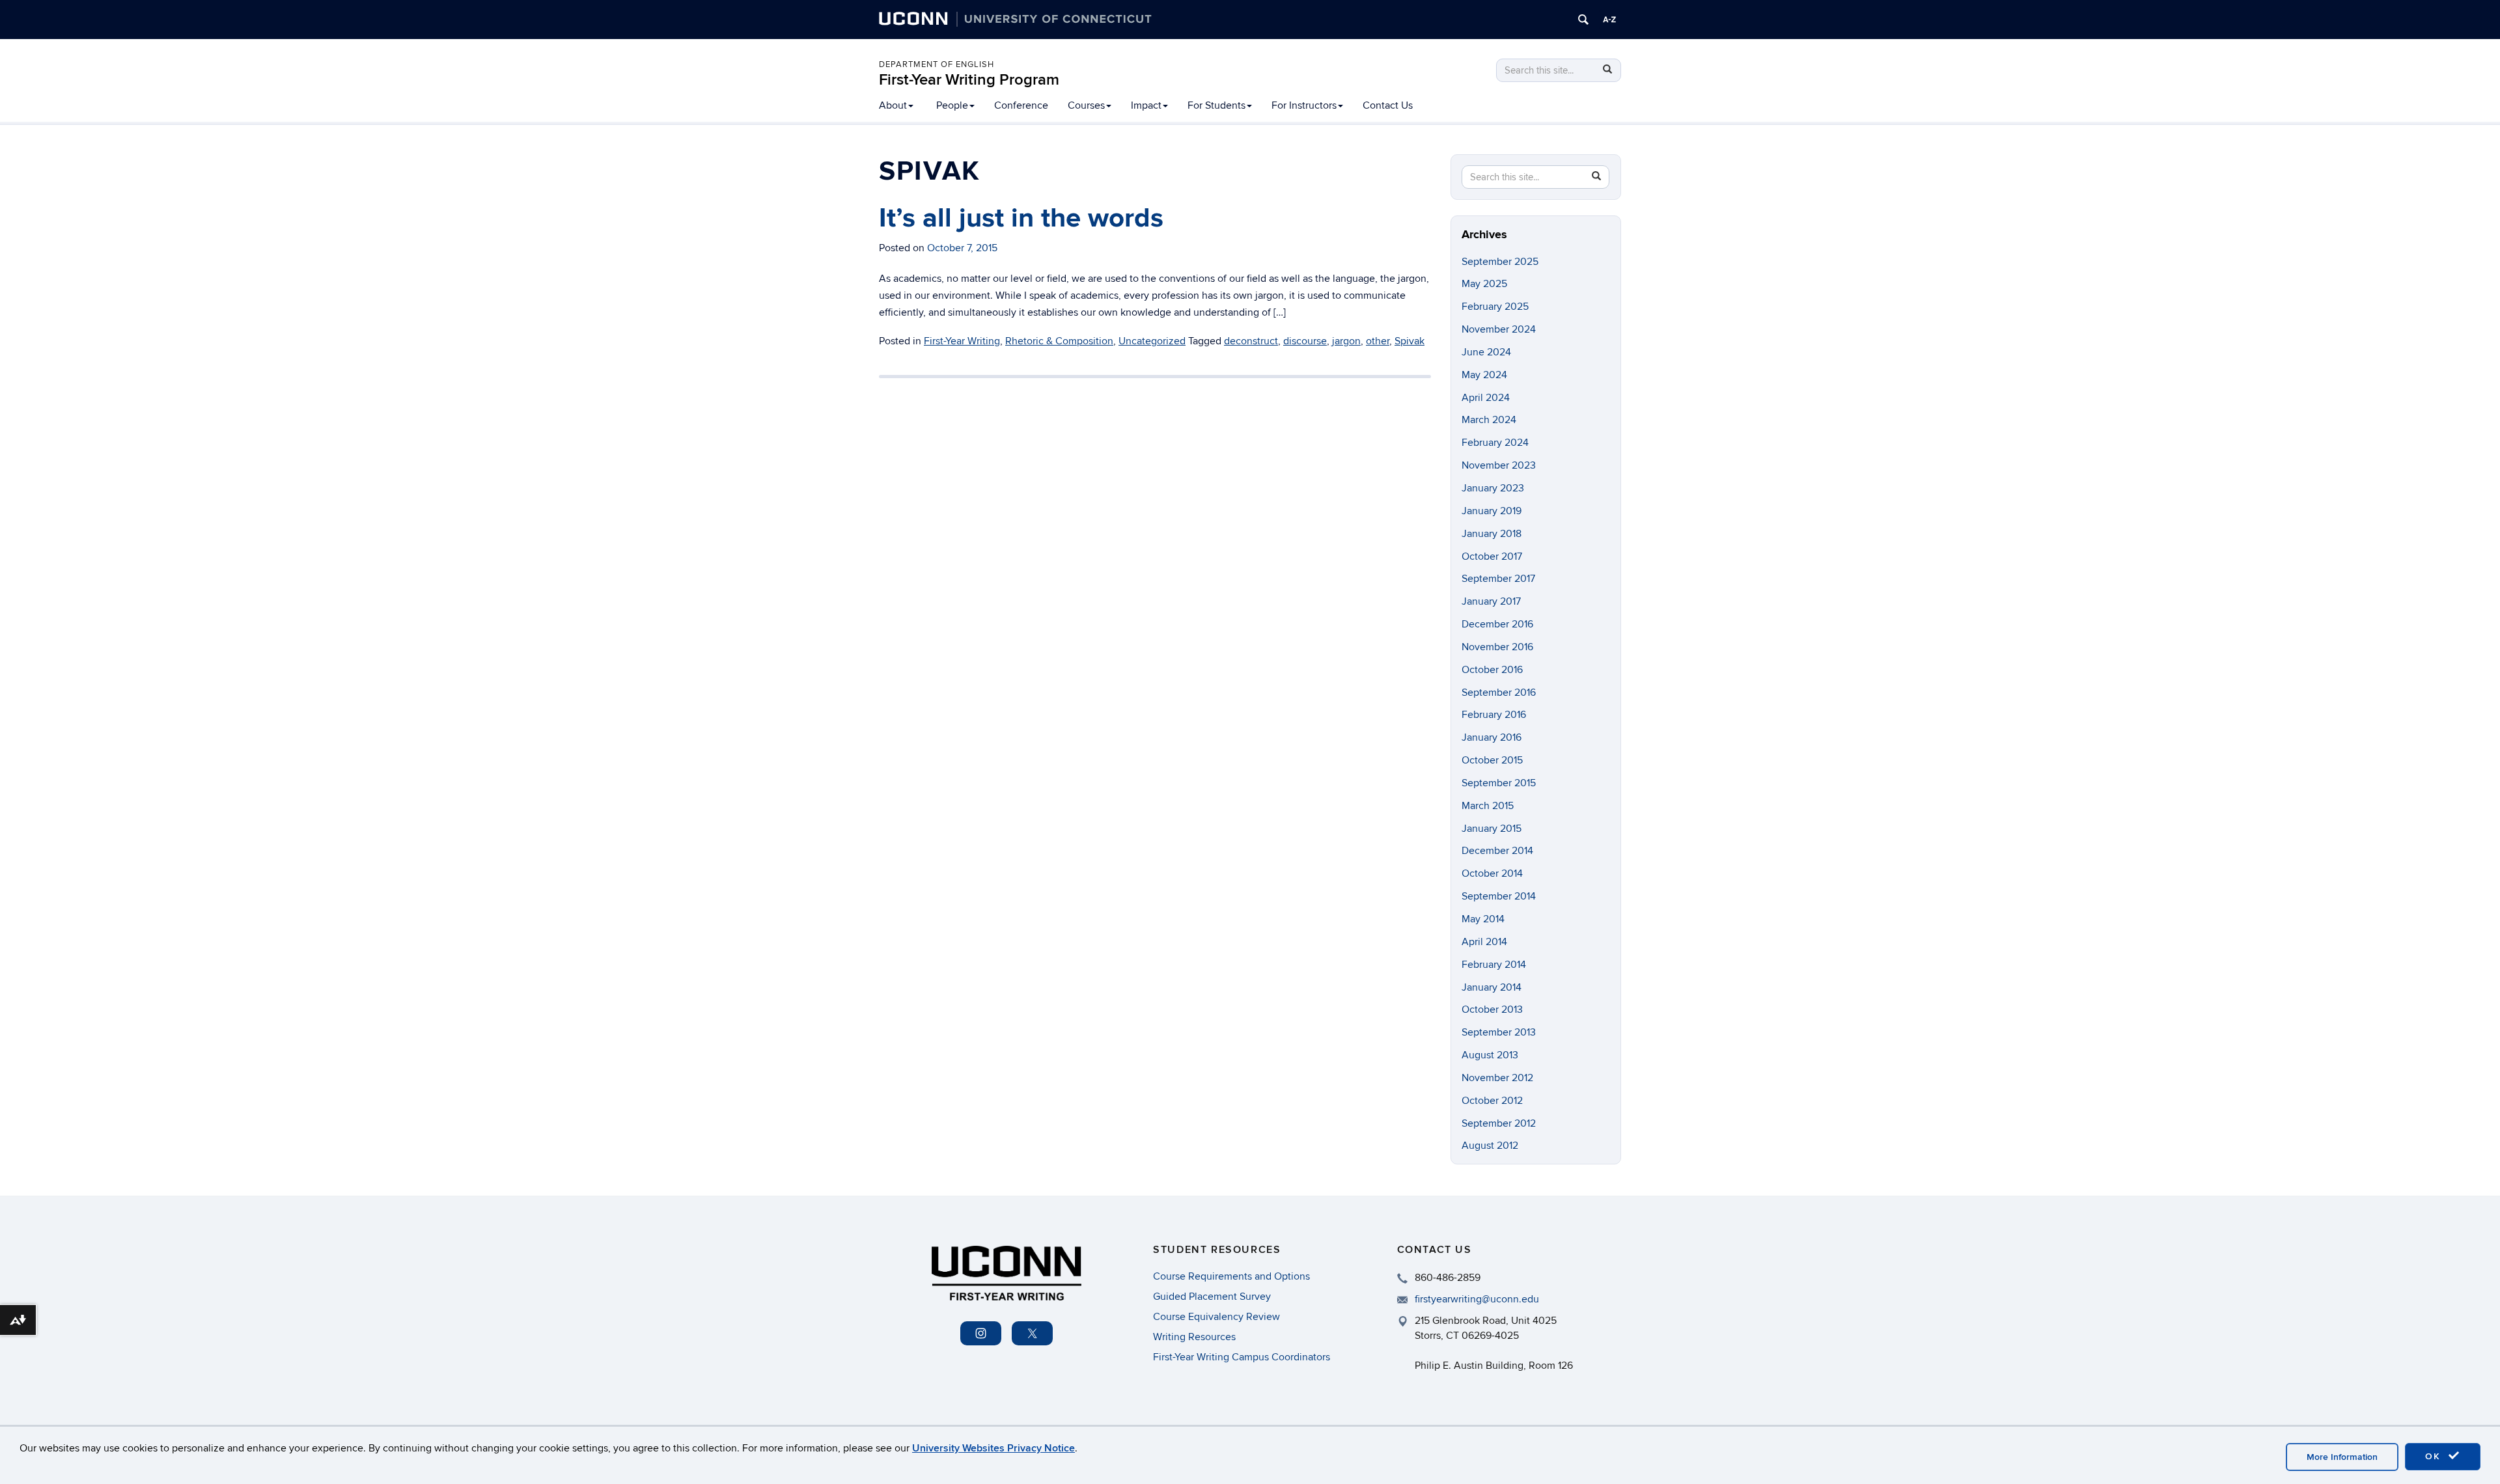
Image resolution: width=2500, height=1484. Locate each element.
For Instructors (1304, 105)
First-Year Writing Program (969, 80)
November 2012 (1497, 1078)
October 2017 (1492, 556)
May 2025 (1484, 284)
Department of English (937, 64)
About (893, 105)
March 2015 (1488, 806)
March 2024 (1489, 420)
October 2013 (1492, 1010)
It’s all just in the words (1021, 218)
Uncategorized (1152, 341)
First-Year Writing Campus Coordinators (1242, 1357)
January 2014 (1492, 987)
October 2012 (1492, 1101)
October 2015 (1492, 760)
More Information (2342, 1457)
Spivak (1410, 341)
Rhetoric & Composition (1059, 341)
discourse (1305, 341)
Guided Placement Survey (1212, 1297)
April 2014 (1484, 942)
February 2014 (1494, 965)
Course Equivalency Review (1216, 1317)
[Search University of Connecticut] (1583, 20)
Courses (1086, 105)
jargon (1346, 341)
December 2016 (1497, 624)
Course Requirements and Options (1231, 1276)
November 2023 (1499, 465)
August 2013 (1490, 1055)
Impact (1146, 105)
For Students (1216, 105)
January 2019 (1492, 511)
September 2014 (1499, 896)
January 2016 (1492, 737)
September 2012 (1499, 1123)
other (1378, 341)
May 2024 (1484, 375)
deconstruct (1251, 341)
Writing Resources (1194, 1337)
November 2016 (1497, 647)
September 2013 (1499, 1032)
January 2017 (1491, 601)
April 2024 (1486, 398)
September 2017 (1498, 579)
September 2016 (1499, 693)
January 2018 (1492, 534)
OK (2435, 1456)
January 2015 (1492, 829)
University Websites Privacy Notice (993, 1448)
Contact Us (1388, 105)
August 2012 (1490, 1146)
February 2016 (1494, 715)
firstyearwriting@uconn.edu (1477, 1299)
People (952, 105)
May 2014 (1483, 919)
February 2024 (1495, 443)
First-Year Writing (962, 341)
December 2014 (1497, 851)
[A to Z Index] (1609, 20)
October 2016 (1492, 670)
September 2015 (1499, 783)
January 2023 (1493, 488)
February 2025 (1495, 307)
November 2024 (1499, 329)
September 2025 (1500, 262)
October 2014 (1492, 873)
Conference (1021, 105)
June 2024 (1486, 352)
